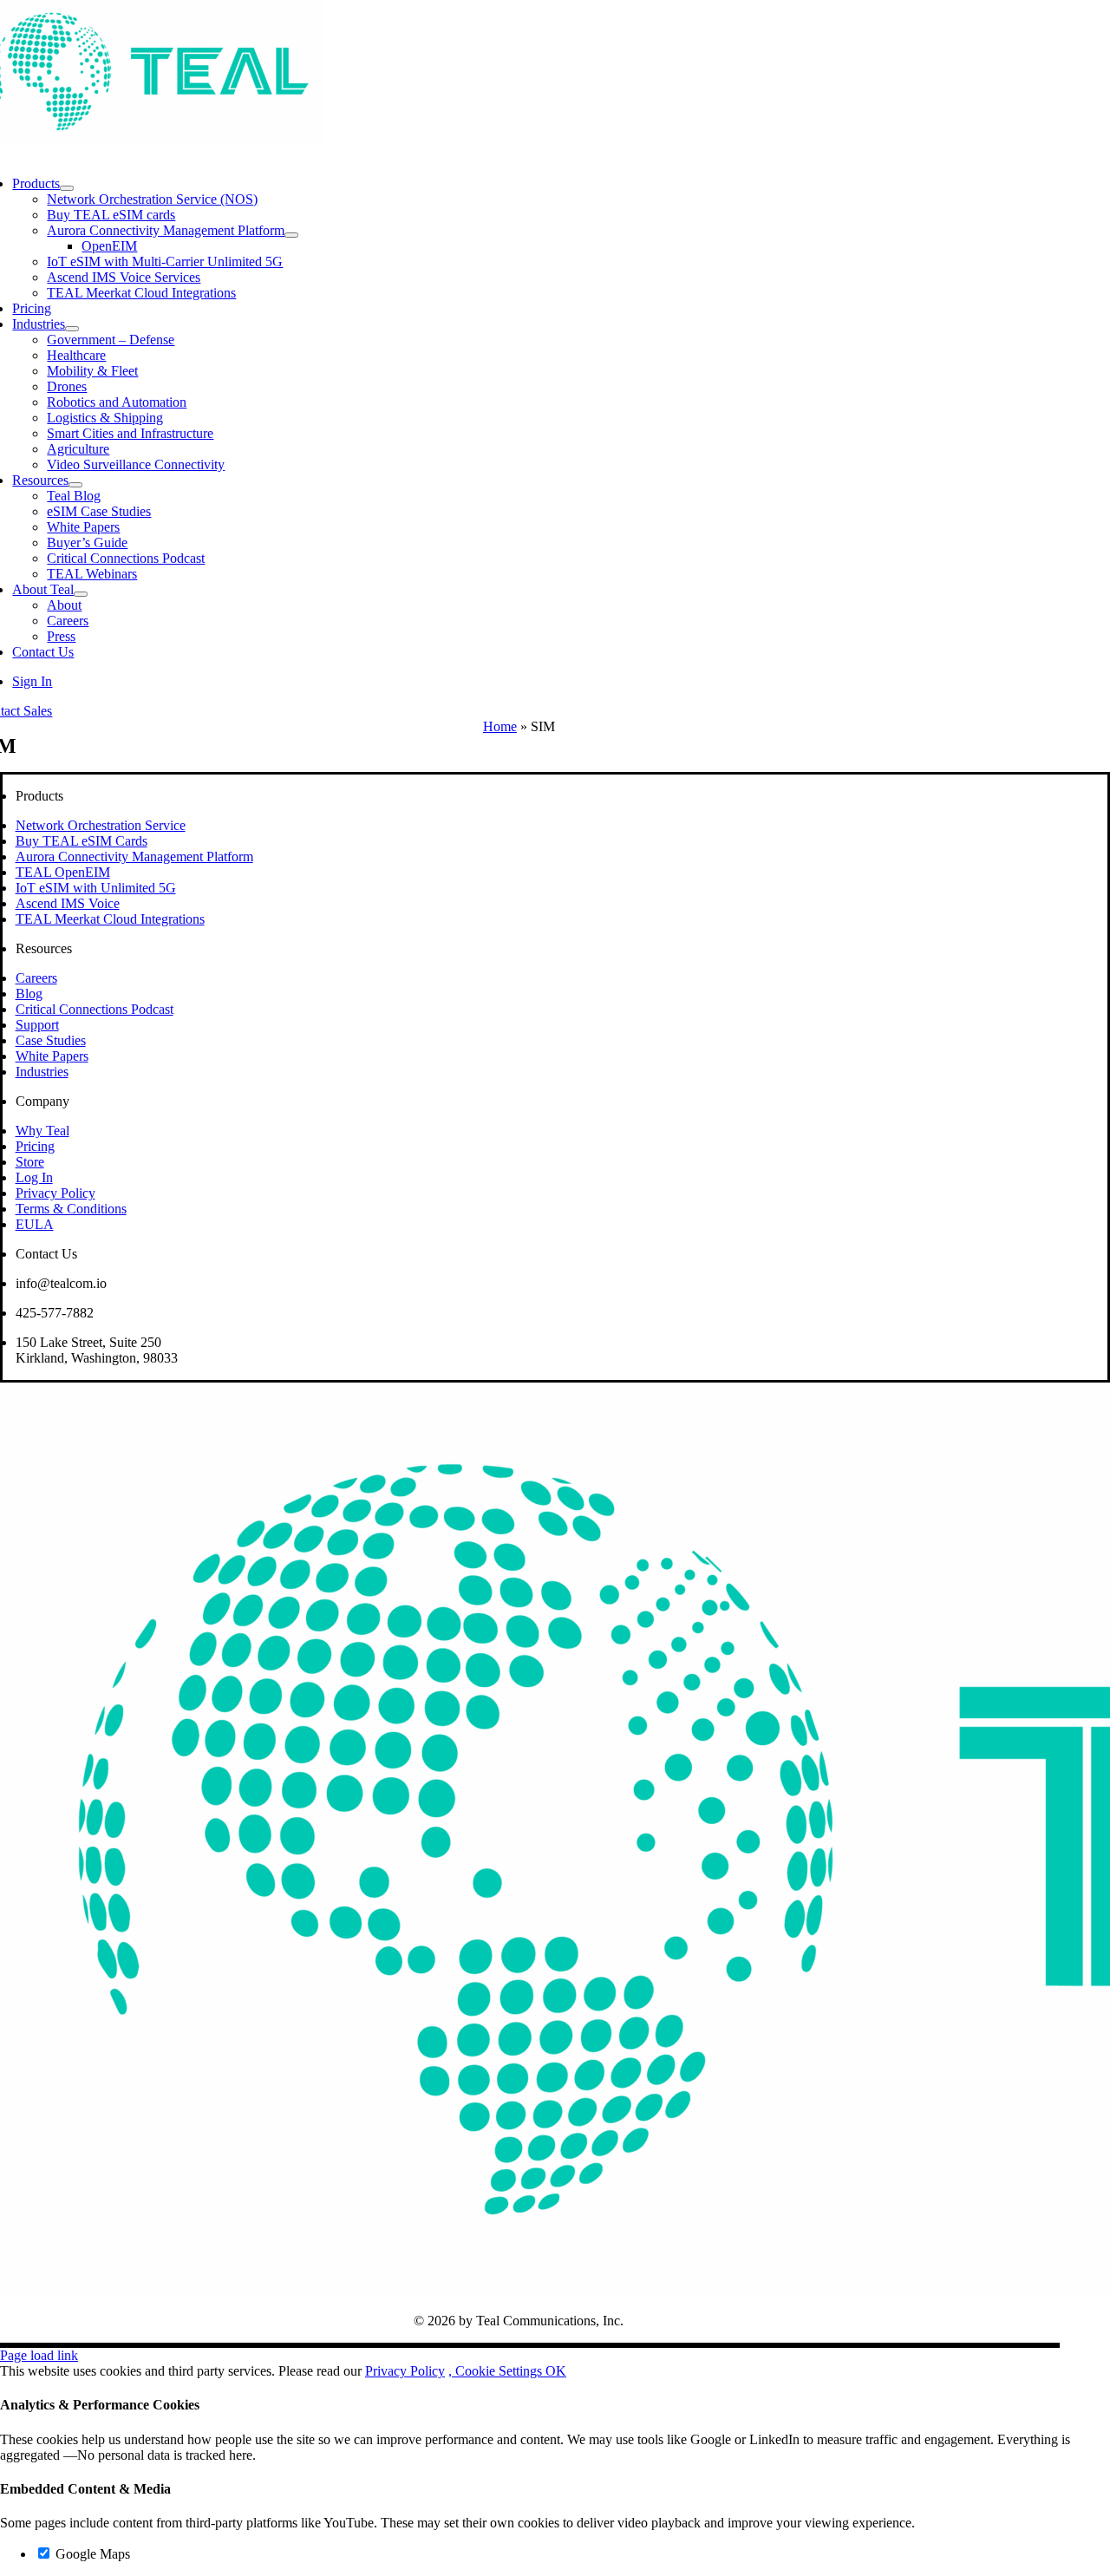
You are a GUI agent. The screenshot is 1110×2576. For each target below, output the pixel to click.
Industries (42, 1072)
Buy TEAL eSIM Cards (82, 841)
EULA (35, 1224)
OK (556, 2371)
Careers (36, 978)
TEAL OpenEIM (63, 872)
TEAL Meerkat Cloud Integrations (110, 919)
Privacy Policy (55, 1193)
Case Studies (51, 1040)
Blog (29, 994)
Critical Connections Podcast (95, 1009)
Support (37, 1025)
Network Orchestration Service (101, 825)
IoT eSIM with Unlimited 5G (96, 888)
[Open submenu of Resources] (75, 485)
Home (500, 726)
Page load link (39, 2355)
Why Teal (42, 1131)
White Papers (52, 1056)
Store (30, 1162)
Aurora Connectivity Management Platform (134, 856)
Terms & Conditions (71, 1209)
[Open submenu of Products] (67, 188)
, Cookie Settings (497, 2371)
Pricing (35, 1146)
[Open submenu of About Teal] (81, 594)
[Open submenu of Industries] (72, 329)
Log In (34, 1177)
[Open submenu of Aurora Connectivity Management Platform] (291, 235)
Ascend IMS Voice (68, 903)
